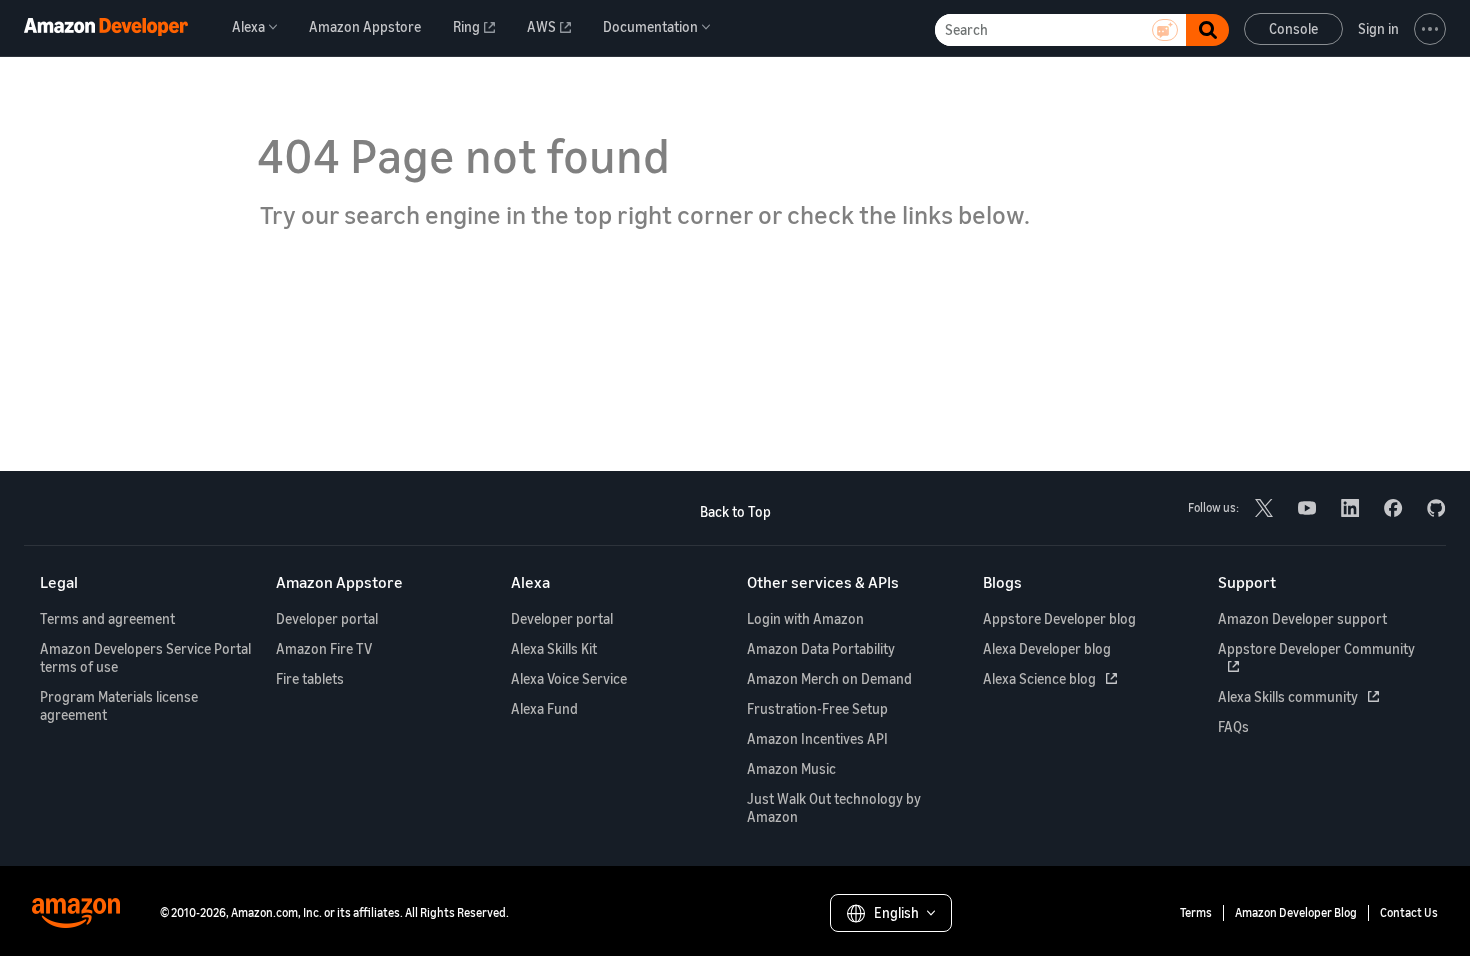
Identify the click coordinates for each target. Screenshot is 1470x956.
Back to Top (735, 511)
